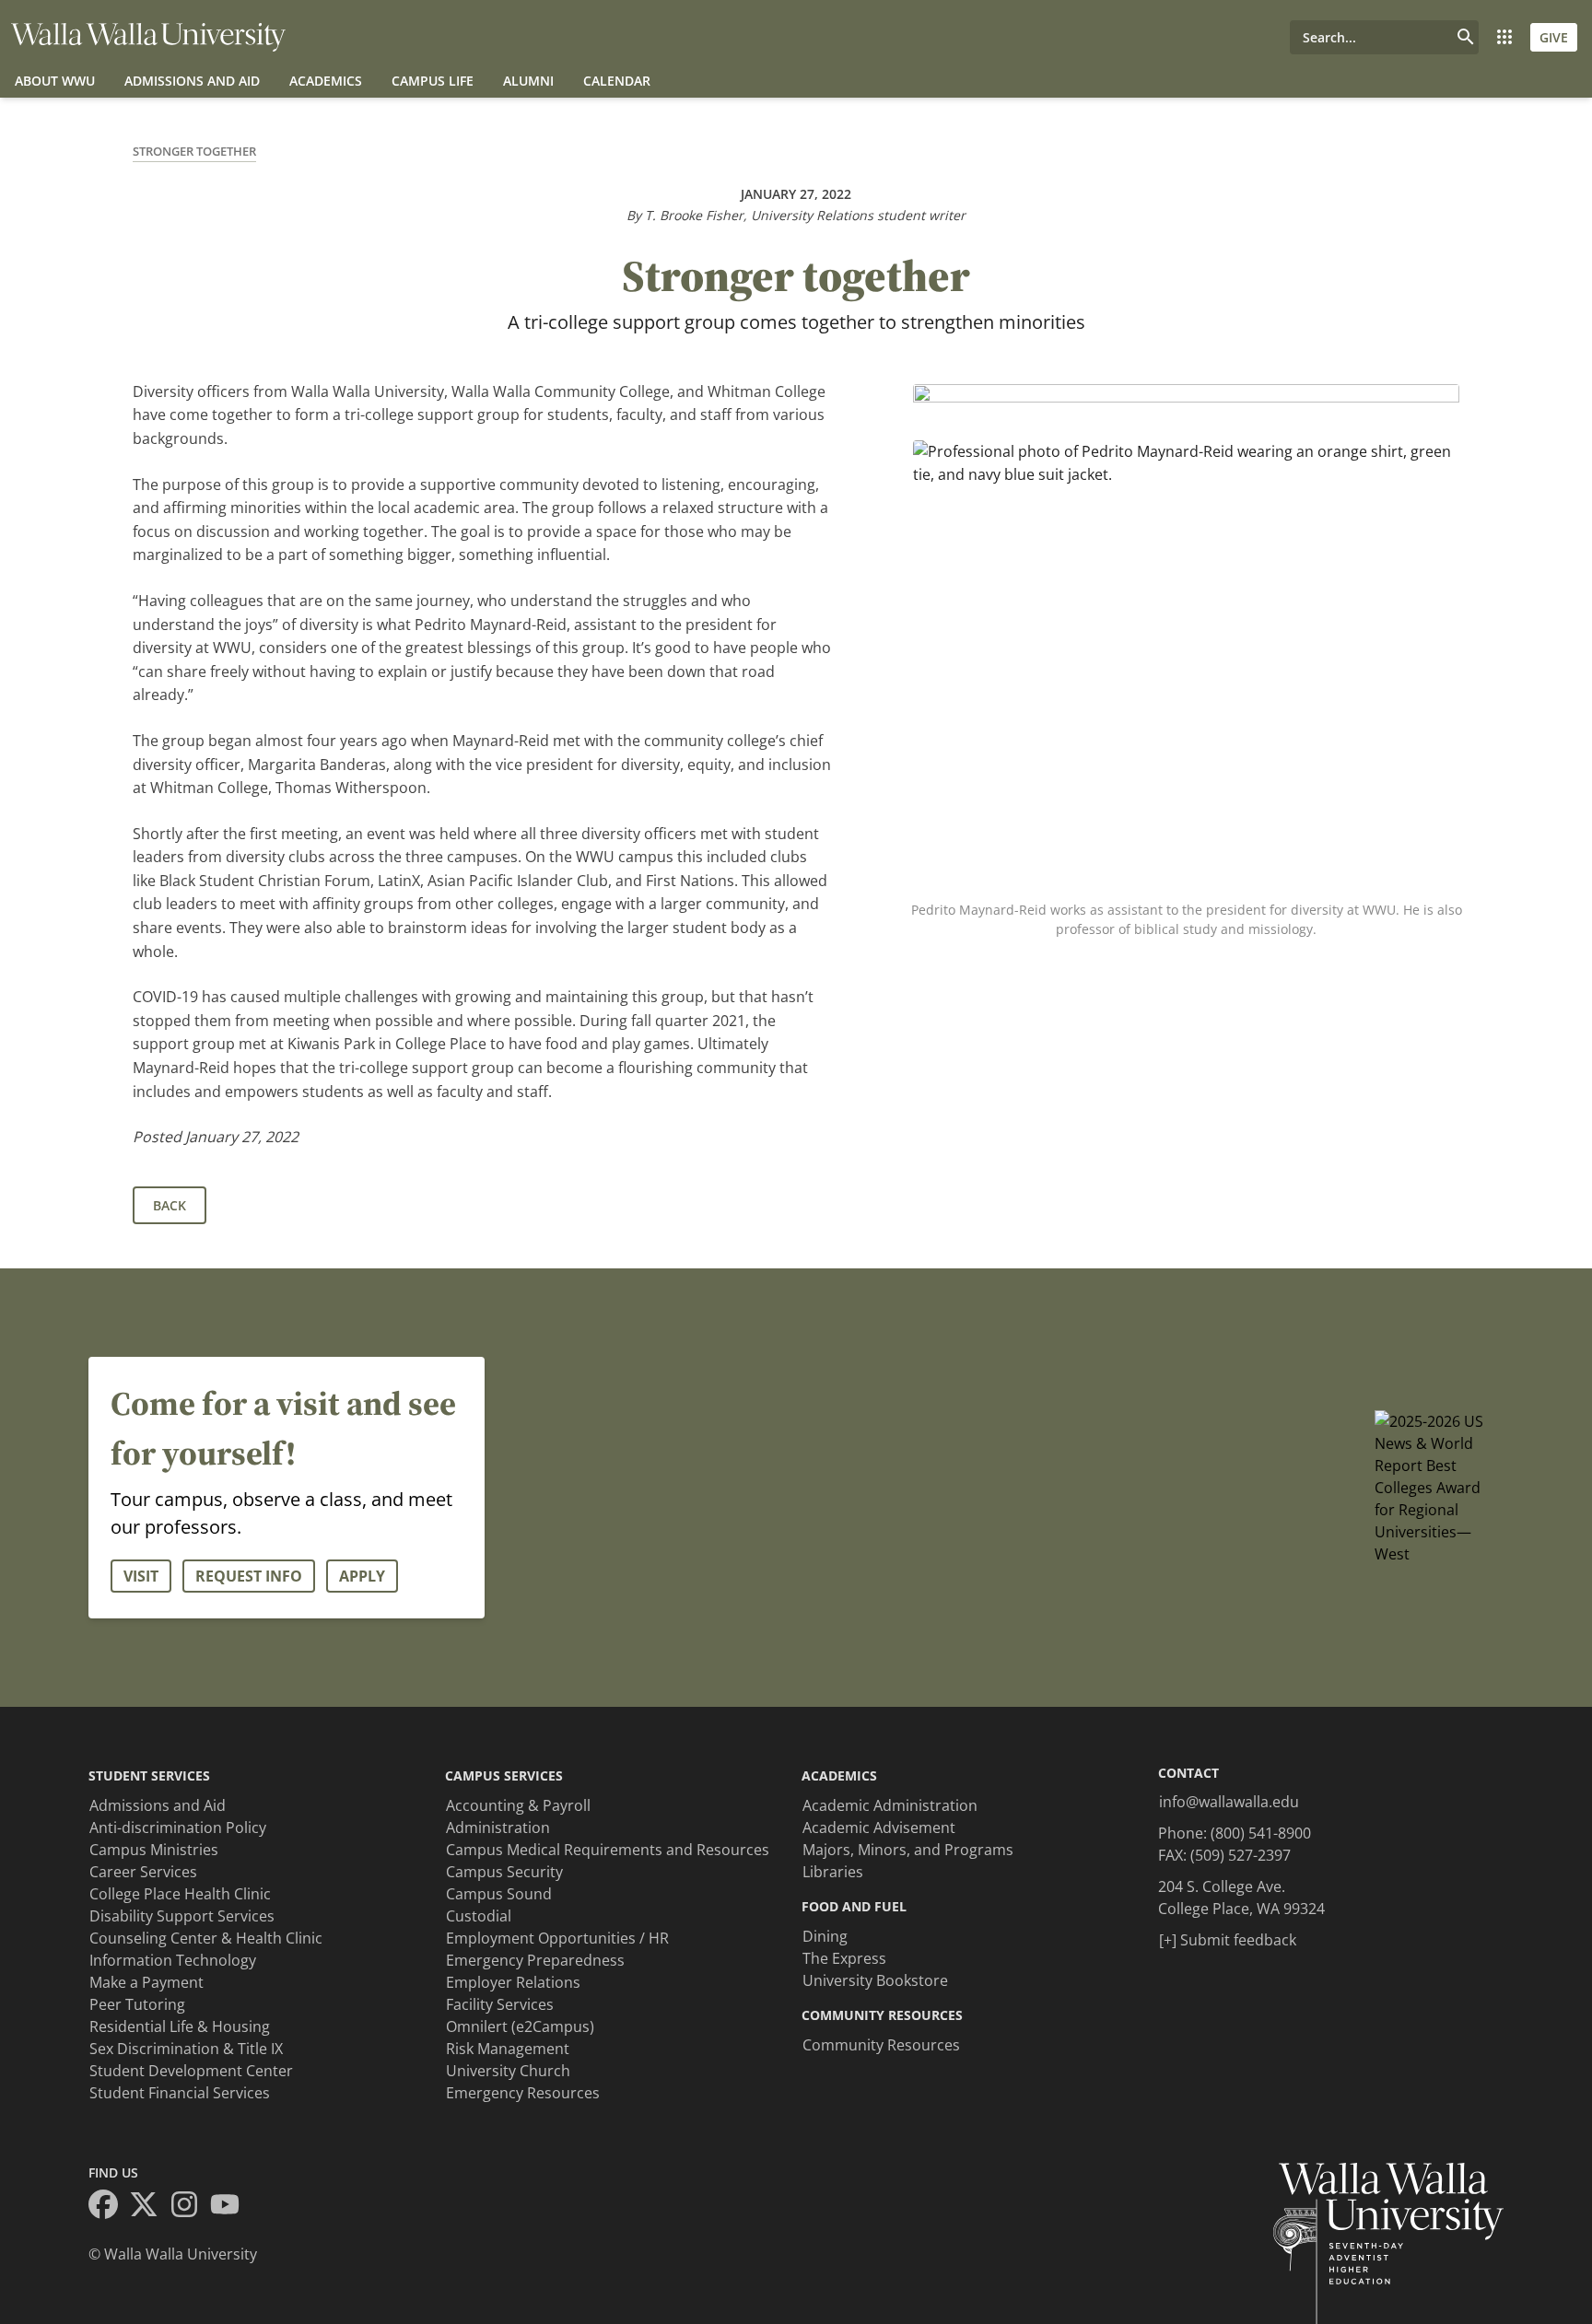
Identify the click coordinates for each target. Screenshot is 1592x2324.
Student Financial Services (180, 2093)
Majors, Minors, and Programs (908, 1850)
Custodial (479, 1916)
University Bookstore (875, 1980)
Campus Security (504, 1872)
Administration (498, 1828)
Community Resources (881, 2045)
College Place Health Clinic (180, 1894)
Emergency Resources (523, 2093)
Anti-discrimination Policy (178, 1828)
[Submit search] (1466, 37)
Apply (362, 1576)
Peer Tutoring (137, 2004)
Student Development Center (191, 2071)
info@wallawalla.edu (1229, 1802)
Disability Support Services (182, 1916)
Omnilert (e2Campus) (520, 2026)
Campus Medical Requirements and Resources (608, 1850)
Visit (141, 1576)
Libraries (833, 1872)
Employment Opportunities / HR (557, 1938)
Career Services (143, 1872)
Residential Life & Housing (180, 2026)
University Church (508, 2071)
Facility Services (500, 2004)
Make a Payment (146, 1982)
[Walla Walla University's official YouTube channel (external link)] (230, 2207)
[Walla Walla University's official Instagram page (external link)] (190, 2207)
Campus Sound (499, 1894)
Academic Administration (890, 1805)
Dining (825, 1936)
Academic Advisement (879, 1828)
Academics (326, 81)
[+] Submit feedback (1228, 1940)
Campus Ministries (154, 1850)
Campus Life (433, 81)
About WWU (55, 81)
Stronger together (194, 151)
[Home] (148, 37)
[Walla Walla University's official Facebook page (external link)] (109, 2207)
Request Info (249, 1576)
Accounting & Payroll (518, 1805)
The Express (844, 1958)
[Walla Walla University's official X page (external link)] (149, 2207)
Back (170, 1205)
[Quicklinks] (1504, 37)
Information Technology (173, 1960)
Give (1554, 37)
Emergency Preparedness (535, 1960)
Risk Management (508, 2049)
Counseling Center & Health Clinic (206, 1938)
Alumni (528, 81)
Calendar (617, 81)
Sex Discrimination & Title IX (186, 2049)
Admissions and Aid (192, 81)
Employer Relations (513, 1982)
